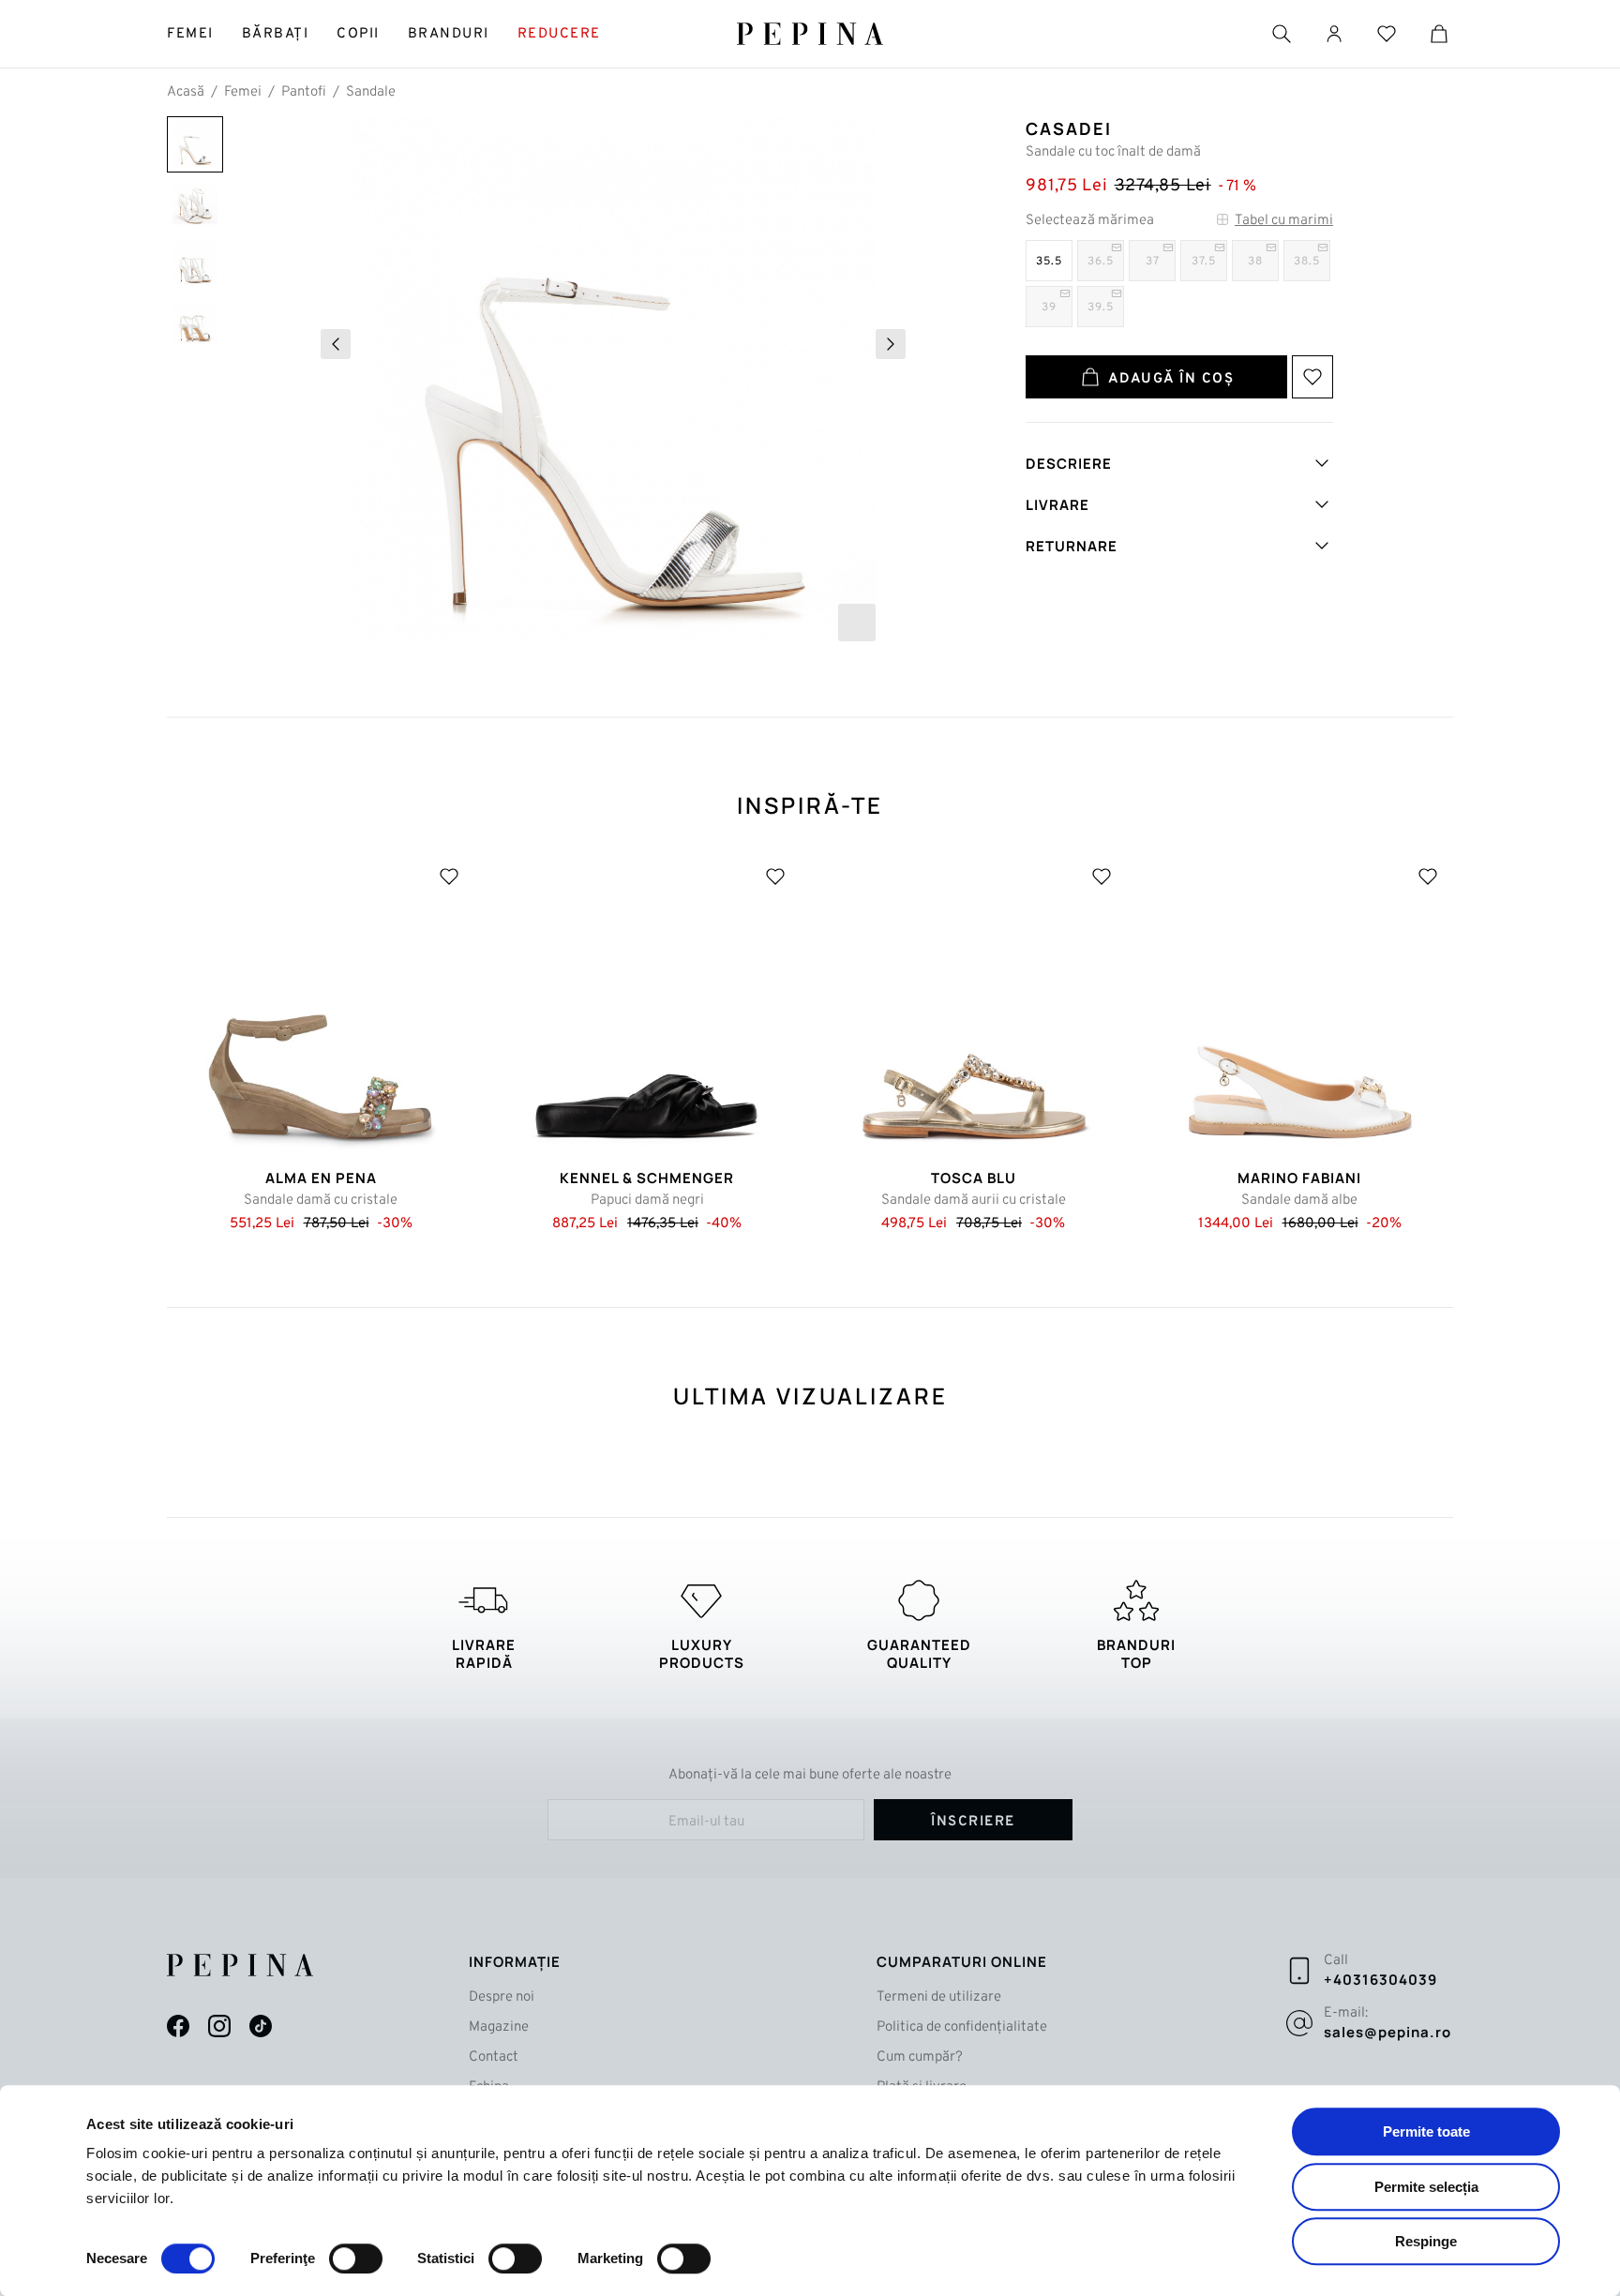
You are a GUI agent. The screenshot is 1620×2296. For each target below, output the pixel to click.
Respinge (1426, 2241)
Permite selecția (1426, 2187)
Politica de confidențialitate (962, 2027)
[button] (336, 344)
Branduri (449, 34)
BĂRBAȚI (276, 34)
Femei (190, 34)
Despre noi (502, 1997)
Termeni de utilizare (939, 1997)
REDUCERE (559, 34)
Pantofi (304, 92)
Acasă (186, 92)
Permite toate (1426, 2131)
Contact (494, 2057)
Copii (358, 34)
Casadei (1069, 128)
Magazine (499, 2027)
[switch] (356, 2258)
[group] (613, 379)
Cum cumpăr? (920, 2057)
